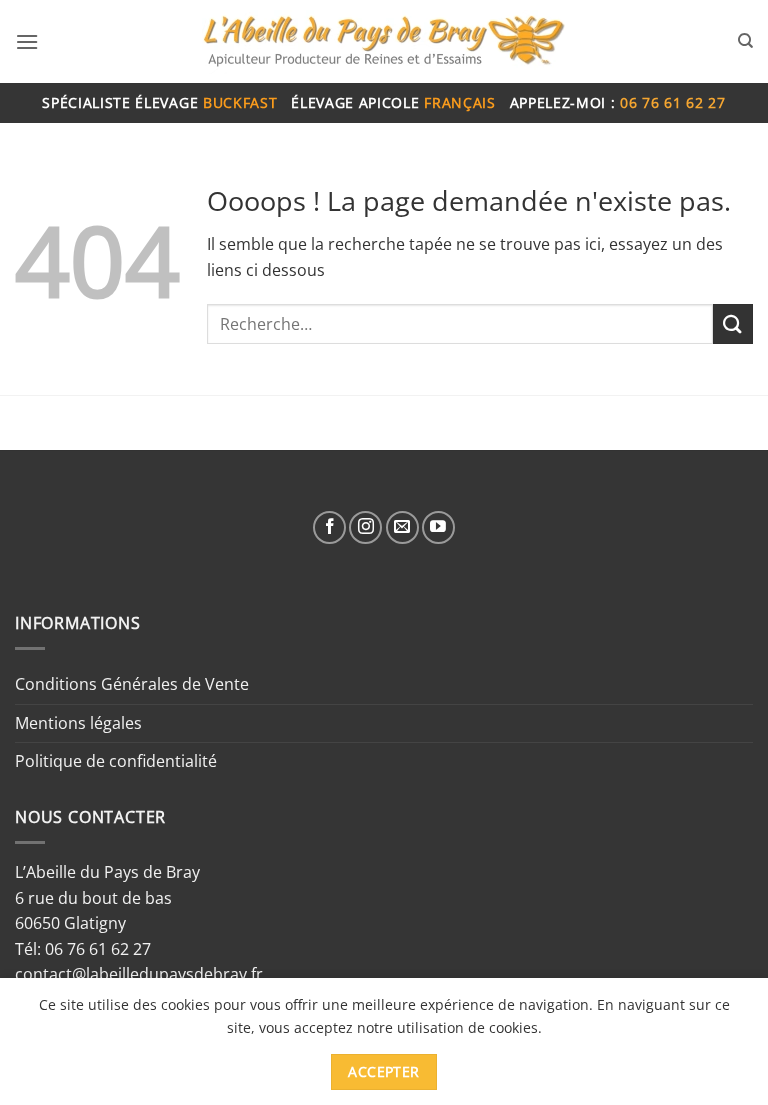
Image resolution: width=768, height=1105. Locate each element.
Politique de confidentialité (116, 761)
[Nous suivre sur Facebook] (329, 527)
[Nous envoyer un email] (402, 527)
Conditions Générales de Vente (132, 684)
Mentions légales (78, 723)
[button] (27, 41)
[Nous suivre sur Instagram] (365, 527)
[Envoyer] (733, 323)
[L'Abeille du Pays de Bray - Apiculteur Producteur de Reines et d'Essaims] (384, 42)
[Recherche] (745, 41)
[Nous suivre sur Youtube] (438, 527)
